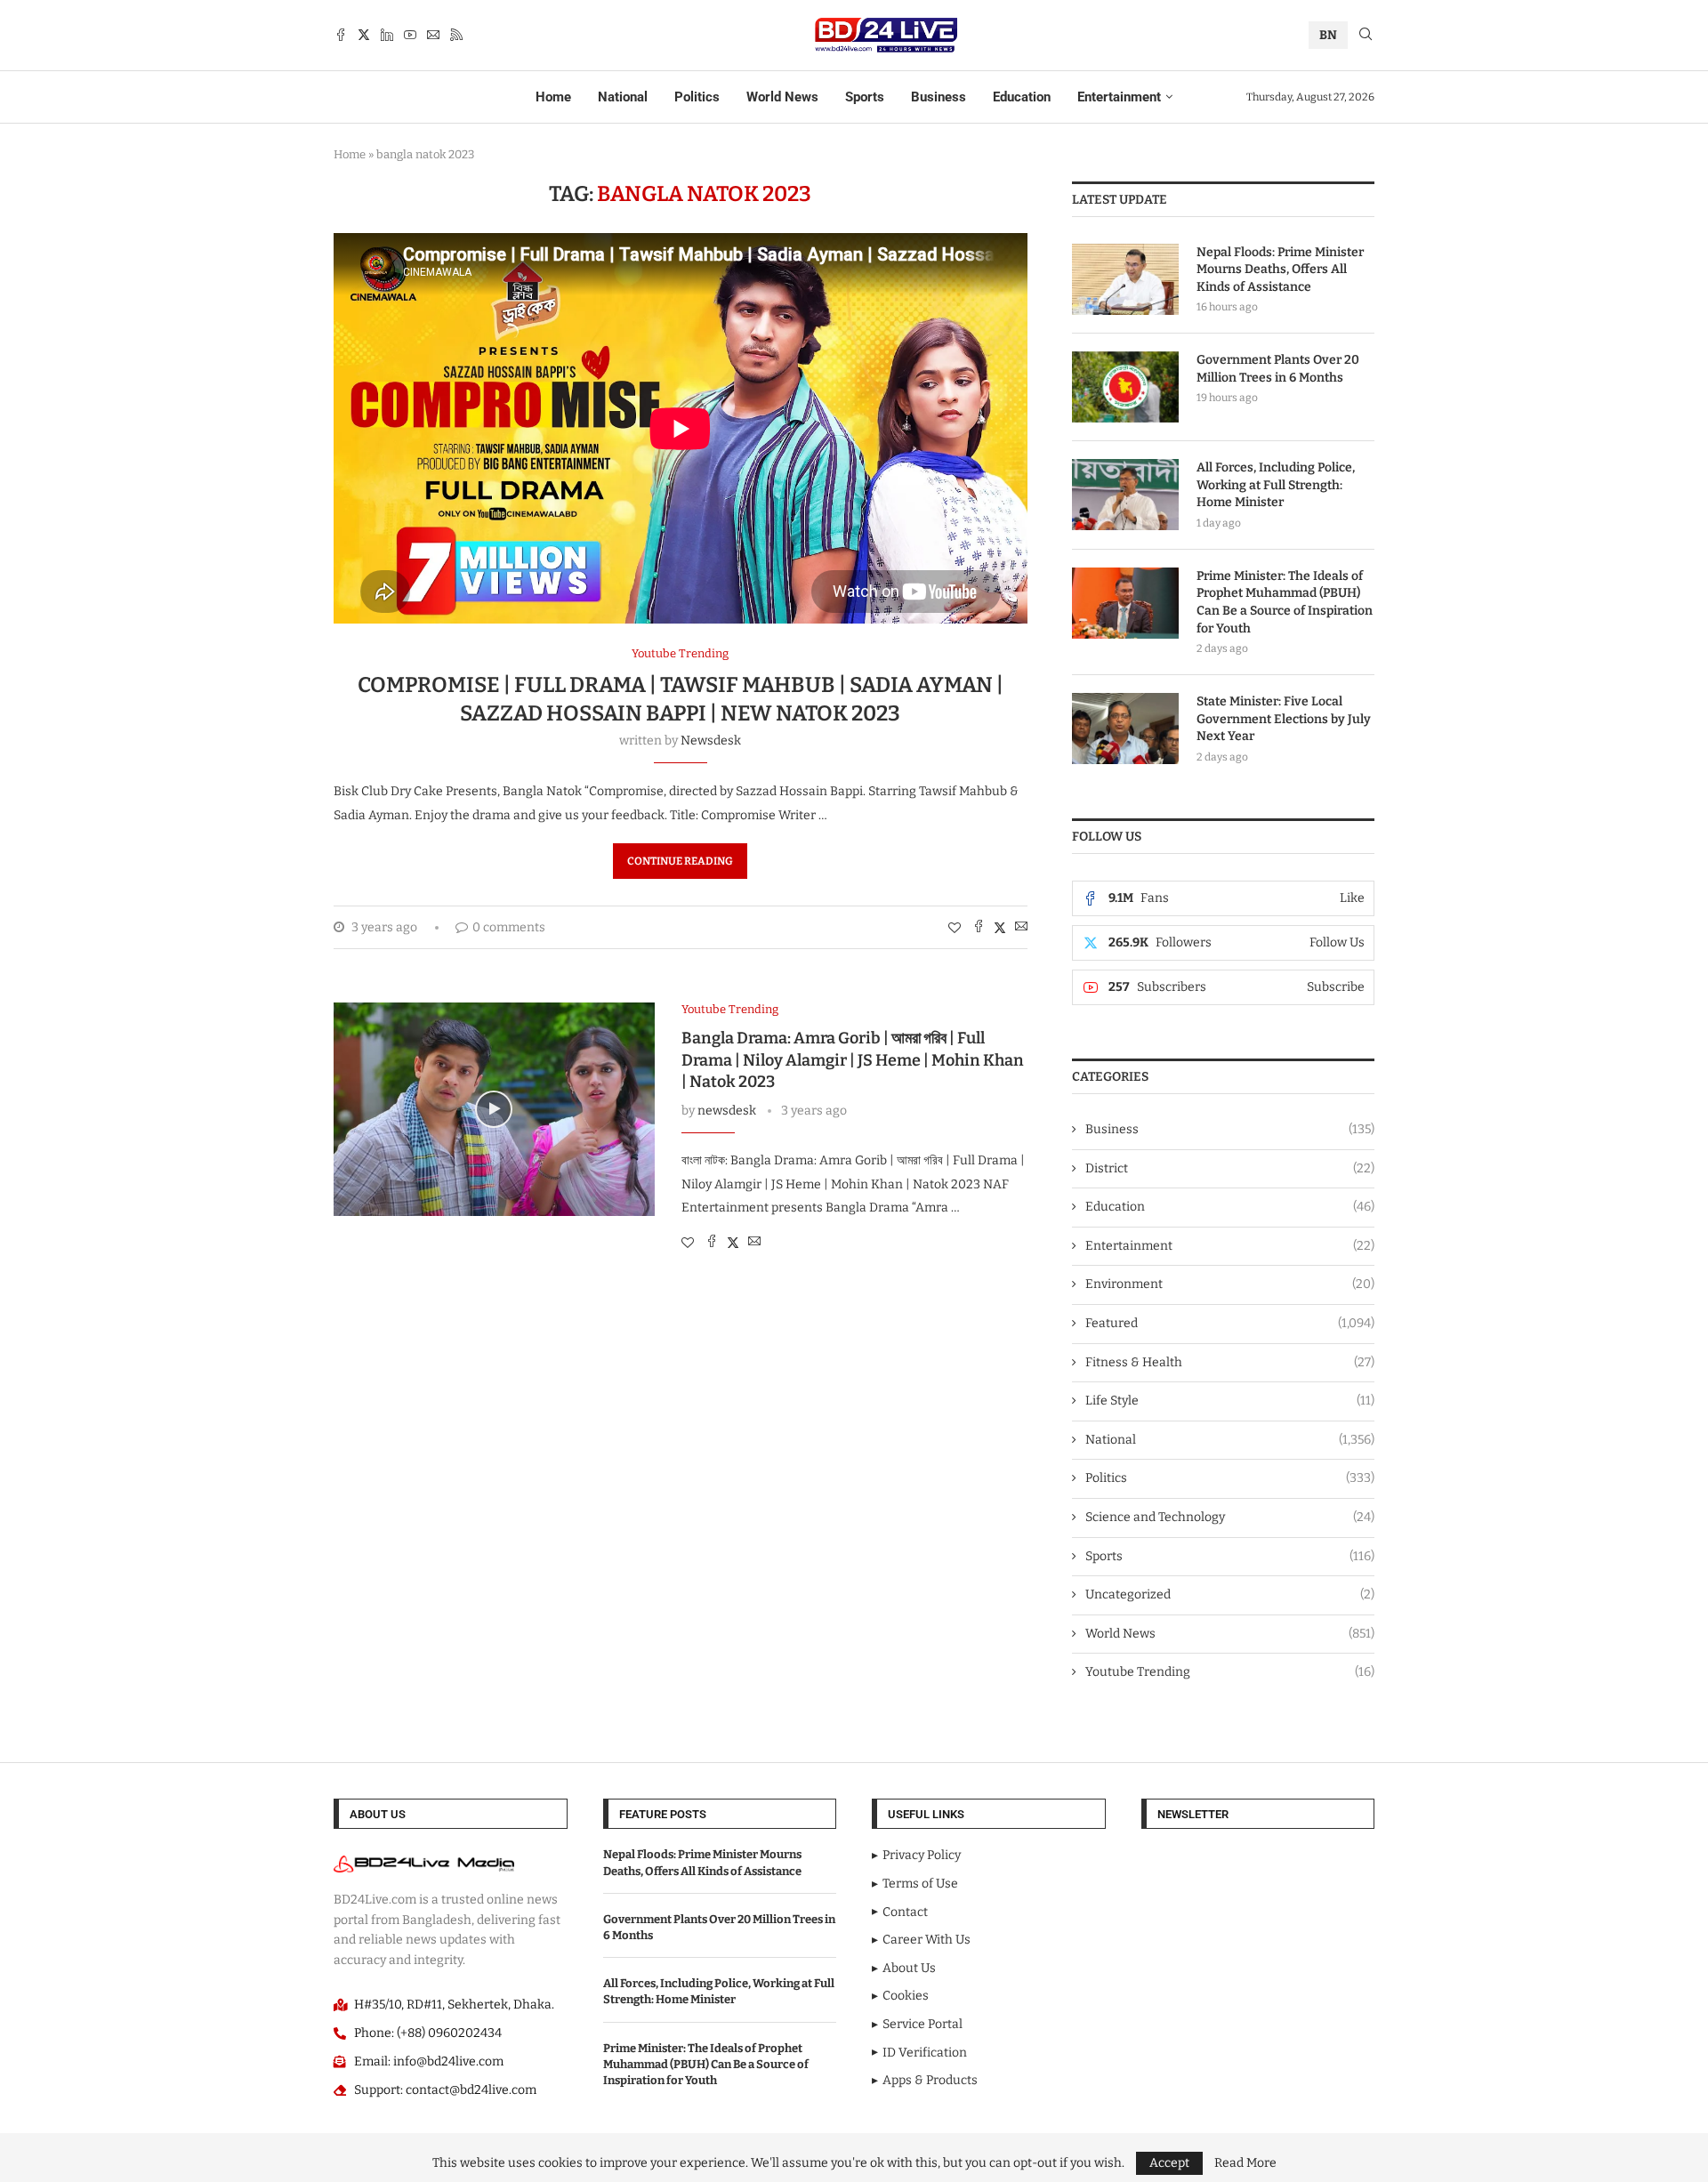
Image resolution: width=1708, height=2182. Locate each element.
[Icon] (494, 1109)
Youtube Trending (1230, 1672)
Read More (1245, 2163)
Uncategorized (1230, 1594)
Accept (1169, 2163)
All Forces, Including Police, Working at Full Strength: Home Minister (1276, 485)
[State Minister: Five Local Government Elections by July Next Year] (1125, 729)
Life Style (1230, 1401)
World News (782, 97)
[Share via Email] (1021, 928)
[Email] (433, 35)
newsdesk (711, 741)
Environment (1230, 1284)
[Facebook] (341, 35)
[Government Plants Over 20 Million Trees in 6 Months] (1125, 387)
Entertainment (1119, 97)
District (1230, 1168)
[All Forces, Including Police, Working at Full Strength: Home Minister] (1125, 495)
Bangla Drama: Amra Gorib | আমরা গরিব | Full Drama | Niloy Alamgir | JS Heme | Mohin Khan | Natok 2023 (853, 1060)
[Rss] (456, 35)
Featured (1230, 1323)
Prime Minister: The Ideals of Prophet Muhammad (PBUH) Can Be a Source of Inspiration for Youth (1285, 602)
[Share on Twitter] (1000, 928)
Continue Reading (680, 861)
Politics (697, 97)
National (623, 97)
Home (553, 97)
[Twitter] (364, 35)
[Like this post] (955, 928)
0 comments (509, 927)
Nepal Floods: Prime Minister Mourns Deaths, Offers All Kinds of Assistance (1280, 270)
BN (1328, 35)
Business (939, 97)
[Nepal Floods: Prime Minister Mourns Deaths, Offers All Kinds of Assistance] (1125, 279)
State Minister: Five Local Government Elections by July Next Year (1284, 719)
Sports (865, 97)
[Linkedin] (387, 35)
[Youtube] (410, 35)
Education (1022, 97)
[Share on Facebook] (979, 928)
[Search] (1366, 35)
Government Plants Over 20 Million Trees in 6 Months (1278, 369)
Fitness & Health (1230, 1362)
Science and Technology (1230, 1517)
